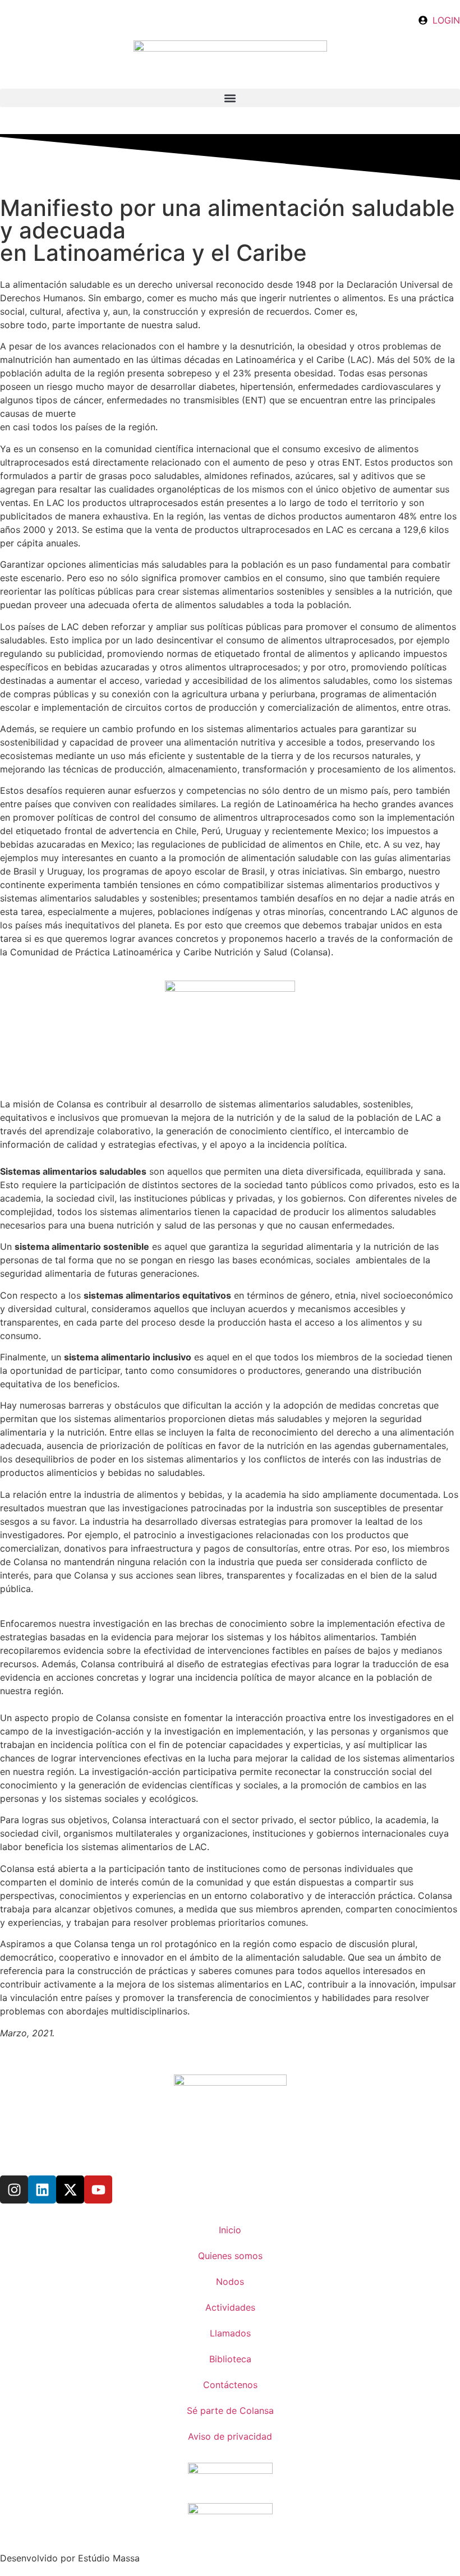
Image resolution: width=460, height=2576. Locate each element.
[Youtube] (98, 2189)
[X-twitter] (70, 2189)
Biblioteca (230, 2359)
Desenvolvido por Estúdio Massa (70, 2558)
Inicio (230, 2230)
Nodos (230, 2281)
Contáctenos (230, 2385)
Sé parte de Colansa (230, 2411)
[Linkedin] (42, 2189)
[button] (230, 98)
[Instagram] (14, 2189)
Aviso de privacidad (230, 2436)
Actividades (230, 2307)
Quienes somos (230, 2256)
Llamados (230, 2333)
